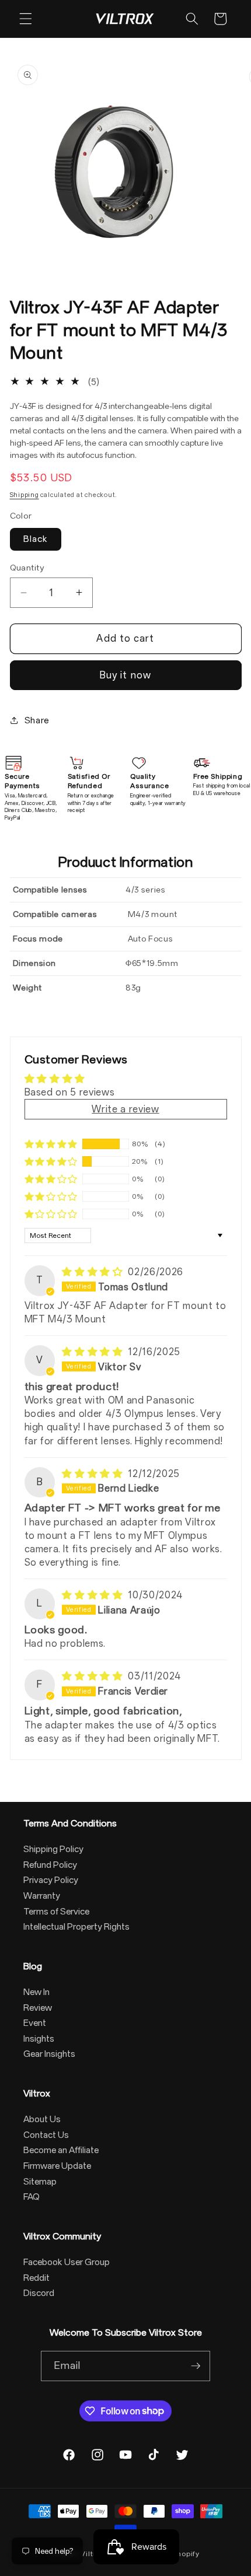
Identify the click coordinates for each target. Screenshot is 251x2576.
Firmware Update (57, 2166)
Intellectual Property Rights (76, 1927)
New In (36, 1992)
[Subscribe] (196, 2366)
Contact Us (46, 2135)
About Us (42, 2119)
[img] (94, 1272)
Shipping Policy (53, 1849)
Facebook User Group (67, 2262)
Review (38, 2008)
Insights (39, 2039)
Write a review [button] (125, 1109)
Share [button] (37, 720)
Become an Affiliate (61, 2150)
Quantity (27, 568)
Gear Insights (49, 2054)
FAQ (32, 2197)
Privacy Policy (51, 1880)
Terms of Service (56, 1912)
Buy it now (125, 675)
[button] (26, 19)
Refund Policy (50, 1865)
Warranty (42, 1896)
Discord (39, 2293)
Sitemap (40, 2182)
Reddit (36, 2278)
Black (36, 539)
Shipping (25, 495)
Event (35, 2023)
